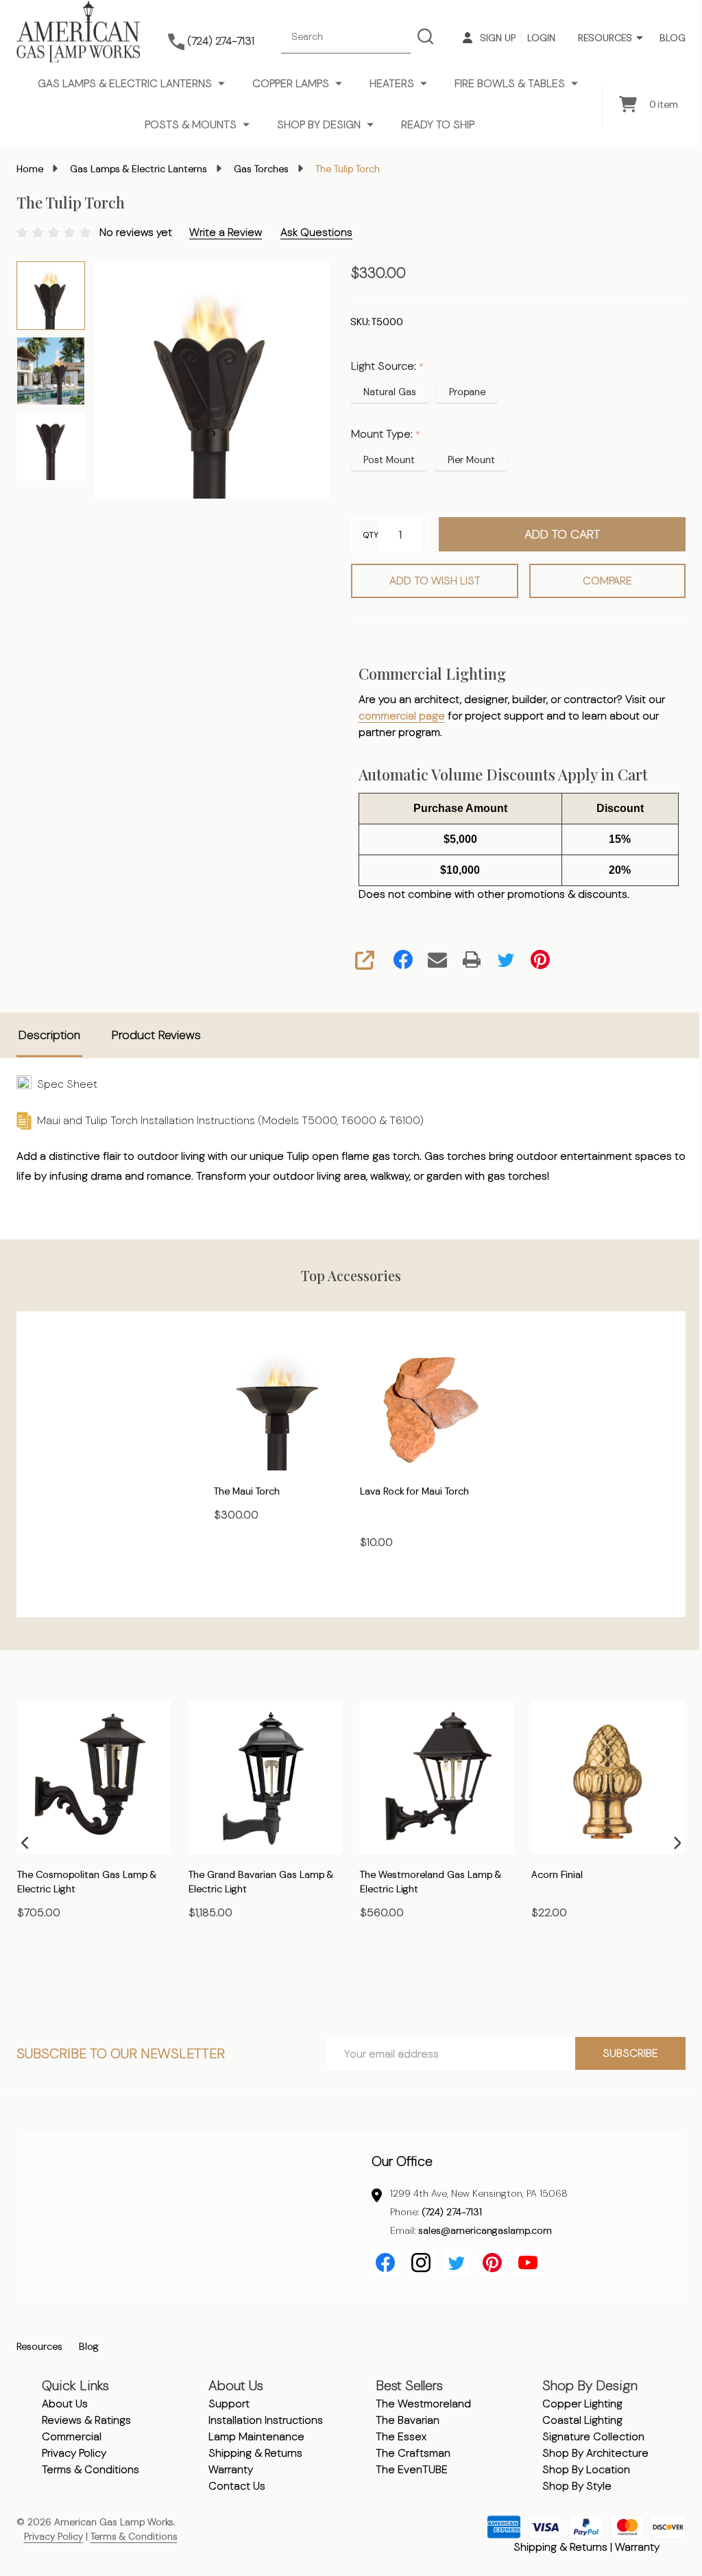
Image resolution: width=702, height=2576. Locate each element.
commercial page (402, 716)
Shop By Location (586, 2469)
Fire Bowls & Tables (510, 83)
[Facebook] (403, 959)
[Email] (437, 959)
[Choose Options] (31, 1972)
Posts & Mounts (191, 124)
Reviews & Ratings (86, 2420)
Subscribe (630, 2053)
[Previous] (25, 1843)
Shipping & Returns (255, 2453)
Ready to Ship (438, 124)
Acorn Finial (557, 1874)
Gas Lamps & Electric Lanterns (125, 83)
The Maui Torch (247, 1490)
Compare (607, 581)
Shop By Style (577, 2486)
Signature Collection (593, 2436)
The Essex (401, 2436)
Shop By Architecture (595, 2453)
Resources (605, 38)
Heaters (392, 83)
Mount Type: (386, 434)
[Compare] (62, 1972)
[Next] (677, 1843)
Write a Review (226, 232)
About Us (65, 2404)
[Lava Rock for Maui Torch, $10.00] (424, 1406)
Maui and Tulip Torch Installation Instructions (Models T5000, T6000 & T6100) (228, 1120)
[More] (640, 38)
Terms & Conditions (90, 2469)
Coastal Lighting (582, 2420)
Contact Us (237, 2486)
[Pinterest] (540, 959)
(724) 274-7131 (452, 2212)
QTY (371, 535)
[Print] (472, 959)
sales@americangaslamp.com (485, 2230)
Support (229, 2404)
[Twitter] (506, 959)
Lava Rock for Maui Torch (414, 1490)
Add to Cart (562, 534)
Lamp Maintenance (256, 2436)
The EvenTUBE (412, 2469)
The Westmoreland (423, 2404)
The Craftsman (413, 2453)
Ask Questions (316, 232)
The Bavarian (408, 2420)
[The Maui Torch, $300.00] (278, 1406)
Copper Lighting (582, 2404)
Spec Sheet (64, 1084)
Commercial (72, 2436)
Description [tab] (49, 1035)
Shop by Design (319, 124)
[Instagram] (421, 2263)
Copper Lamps (291, 83)
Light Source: (388, 366)
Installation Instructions (266, 2420)
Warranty (231, 2469)
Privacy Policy (74, 2453)
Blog (673, 38)
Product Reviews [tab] (156, 1035)
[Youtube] (528, 2263)
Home (30, 169)
